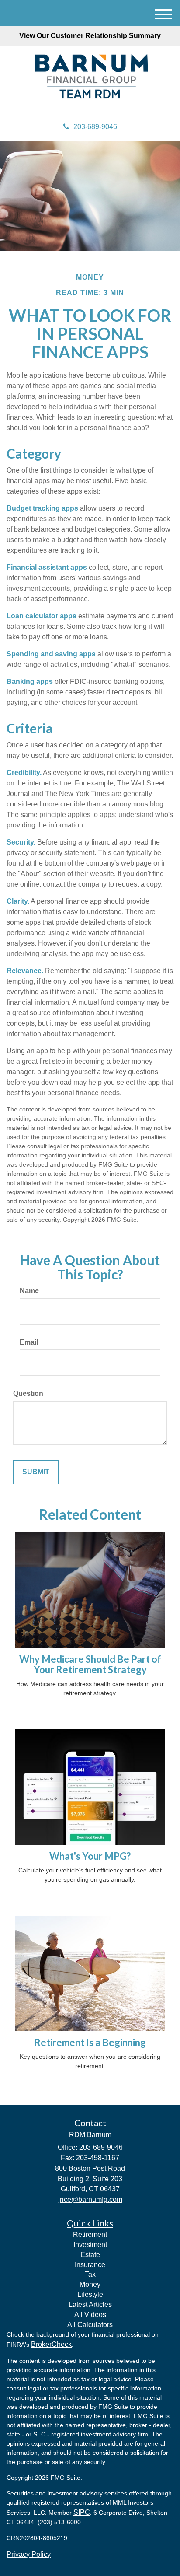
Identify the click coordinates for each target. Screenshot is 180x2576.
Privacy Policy (29, 2554)
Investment (90, 2245)
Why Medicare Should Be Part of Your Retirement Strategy (90, 1664)
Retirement (90, 2234)
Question (28, 1393)
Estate (90, 2255)
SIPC (82, 2512)
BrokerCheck (51, 2344)
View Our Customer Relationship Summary (90, 36)
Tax (90, 2274)
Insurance (90, 2265)
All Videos (90, 2315)
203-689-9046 (95, 127)
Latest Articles (90, 2304)
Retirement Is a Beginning (90, 2042)
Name (29, 1291)
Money (90, 2284)
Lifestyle (90, 2294)
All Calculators (90, 2325)
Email (29, 1342)
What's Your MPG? (90, 1856)
